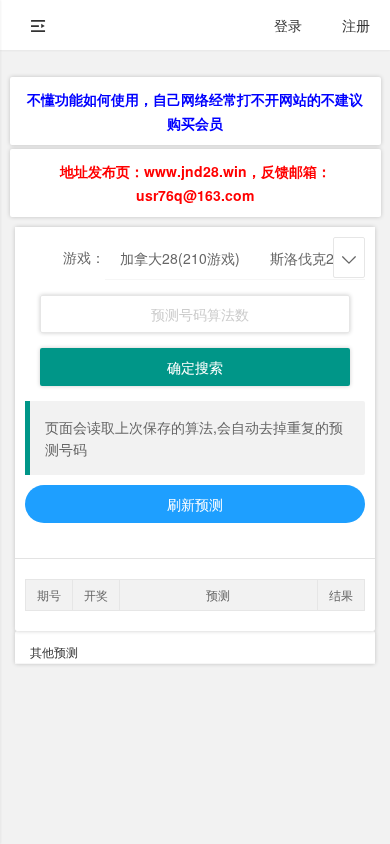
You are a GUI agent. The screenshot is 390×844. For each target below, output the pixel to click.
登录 (288, 25)
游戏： (84, 257)
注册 (356, 25)
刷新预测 (195, 504)
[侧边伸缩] (38, 25)
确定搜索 (195, 367)
